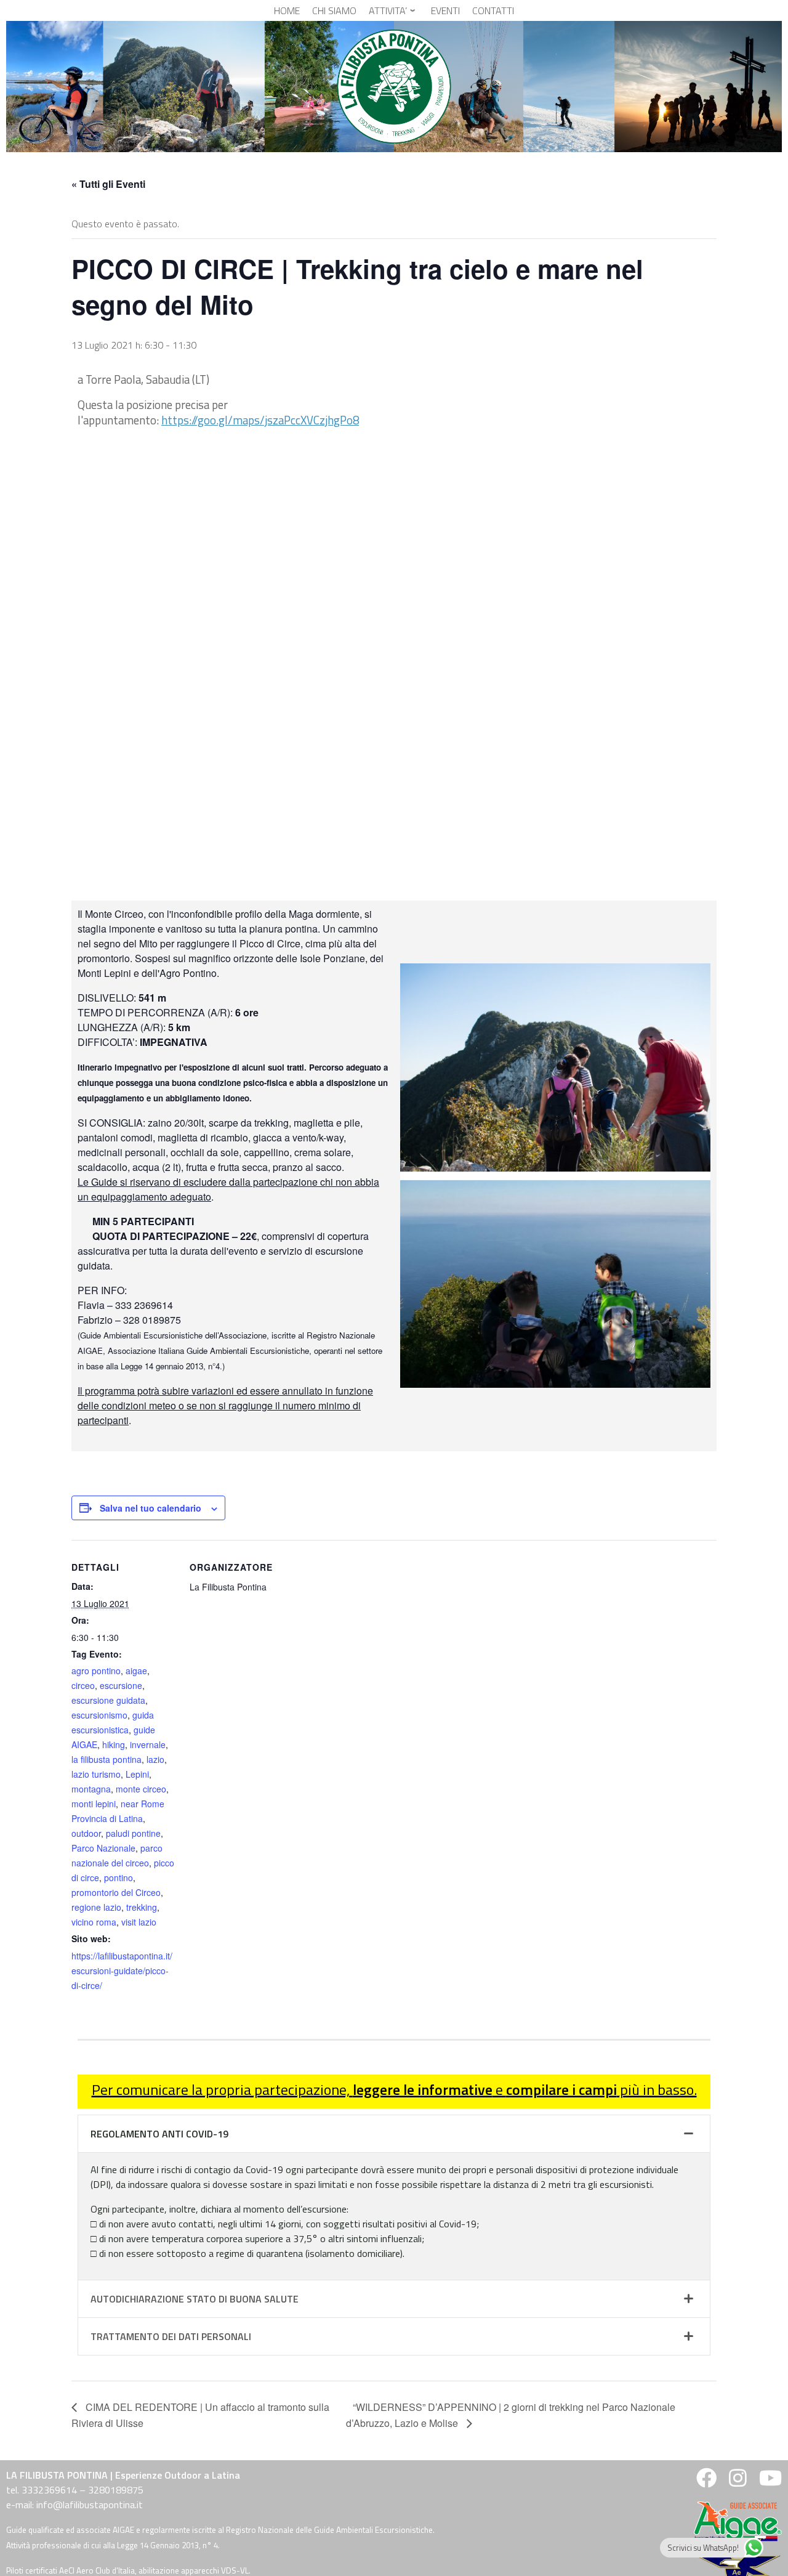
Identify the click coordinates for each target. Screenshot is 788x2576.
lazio (155, 1759)
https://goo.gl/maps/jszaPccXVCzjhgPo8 (260, 420)
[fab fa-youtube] (769, 2482)
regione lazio (96, 1907)
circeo (83, 1685)
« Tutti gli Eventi (108, 184)
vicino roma (94, 1922)
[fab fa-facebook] (706, 2482)
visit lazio (139, 1922)
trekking (142, 1907)
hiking (114, 1744)
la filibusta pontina (107, 1759)
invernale (148, 1744)
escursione (121, 1685)
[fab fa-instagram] (738, 2482)
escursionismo (99, 1715)
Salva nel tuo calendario (151, 1508)
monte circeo (141, 1789)
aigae (136, 1671)
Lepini (137, 1774)
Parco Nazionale (103, 1848)
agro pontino (96, 1671)
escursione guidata (108, 1700)
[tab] (394, 2134)
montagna (91, 1789)
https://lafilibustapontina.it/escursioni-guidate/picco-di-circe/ (122, 1970)
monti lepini (94, 1804)
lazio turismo (96, 1774)
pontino (119, 1877)
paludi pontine (133, 1833)
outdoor (86, 1833)
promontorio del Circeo (116, 1892)
